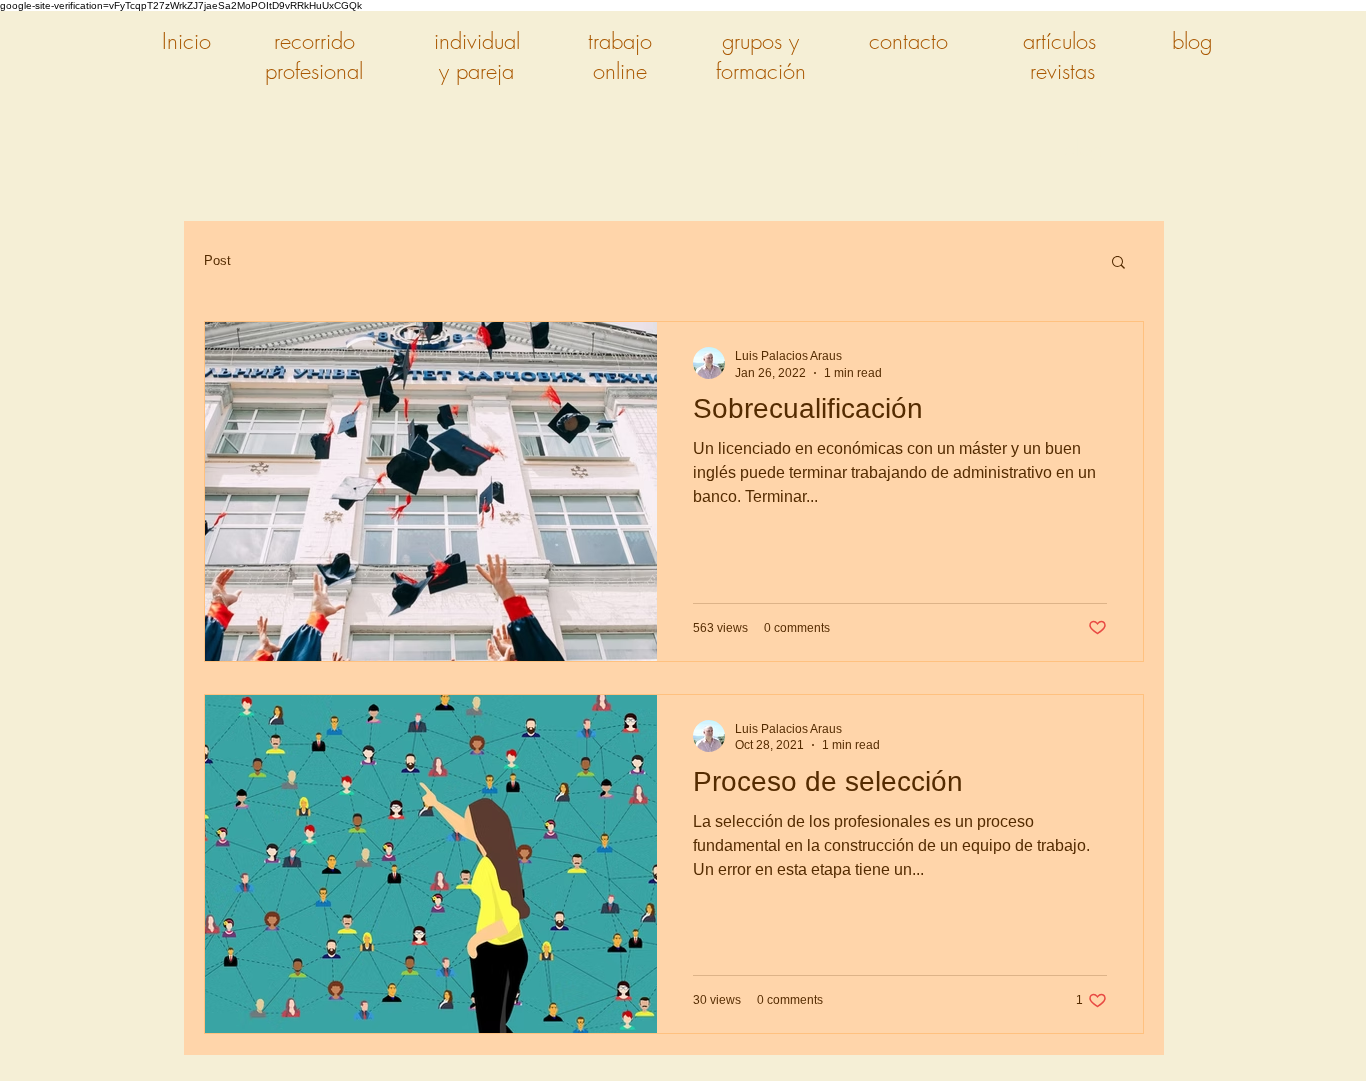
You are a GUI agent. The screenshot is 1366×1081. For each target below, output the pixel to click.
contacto (908, 41)
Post (217, 260)
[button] (1118, 263)
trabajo (620, 41)
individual (477, 41)
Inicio (186, 41)
